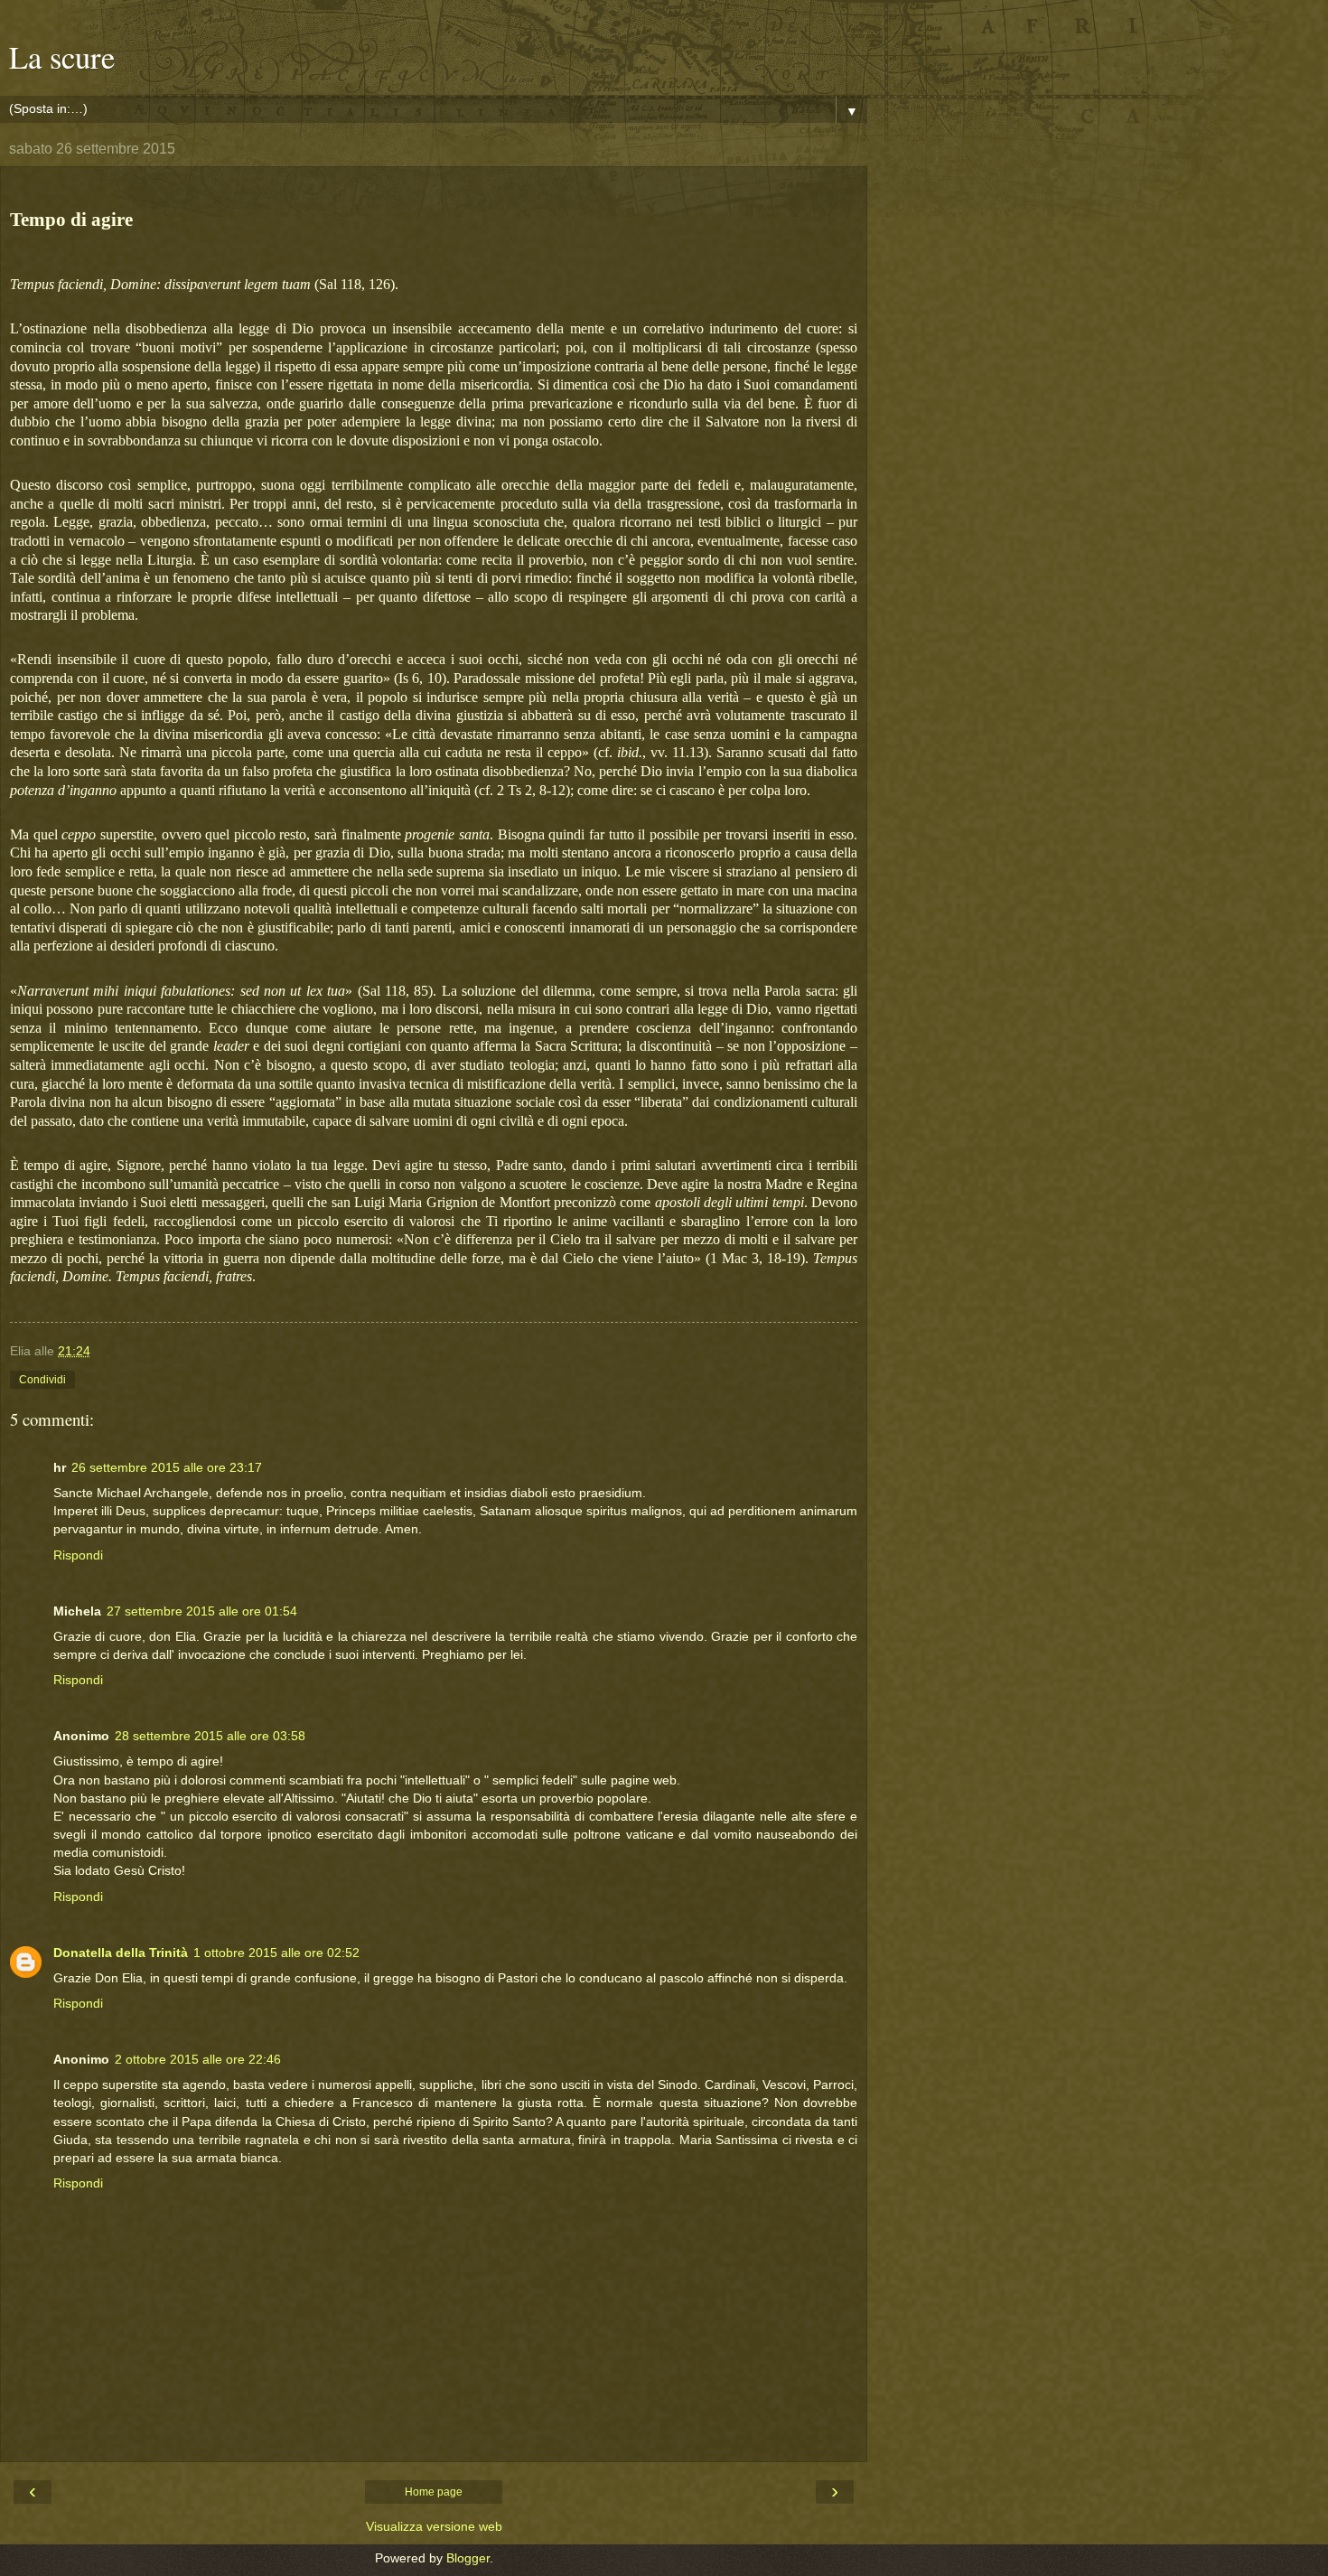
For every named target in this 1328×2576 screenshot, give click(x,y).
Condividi (42, 1380)
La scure (62, 57)
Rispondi (78, 1555)
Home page (434, 2492)
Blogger (468, 2558)
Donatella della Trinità (121, 1953)
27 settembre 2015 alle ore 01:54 (202, 1611)
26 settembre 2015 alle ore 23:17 (167, 1467)
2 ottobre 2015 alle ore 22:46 (198, 2059)
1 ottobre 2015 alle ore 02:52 (276, 1953)
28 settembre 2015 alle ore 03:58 (210, 1736)
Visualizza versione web (434, 2526)
